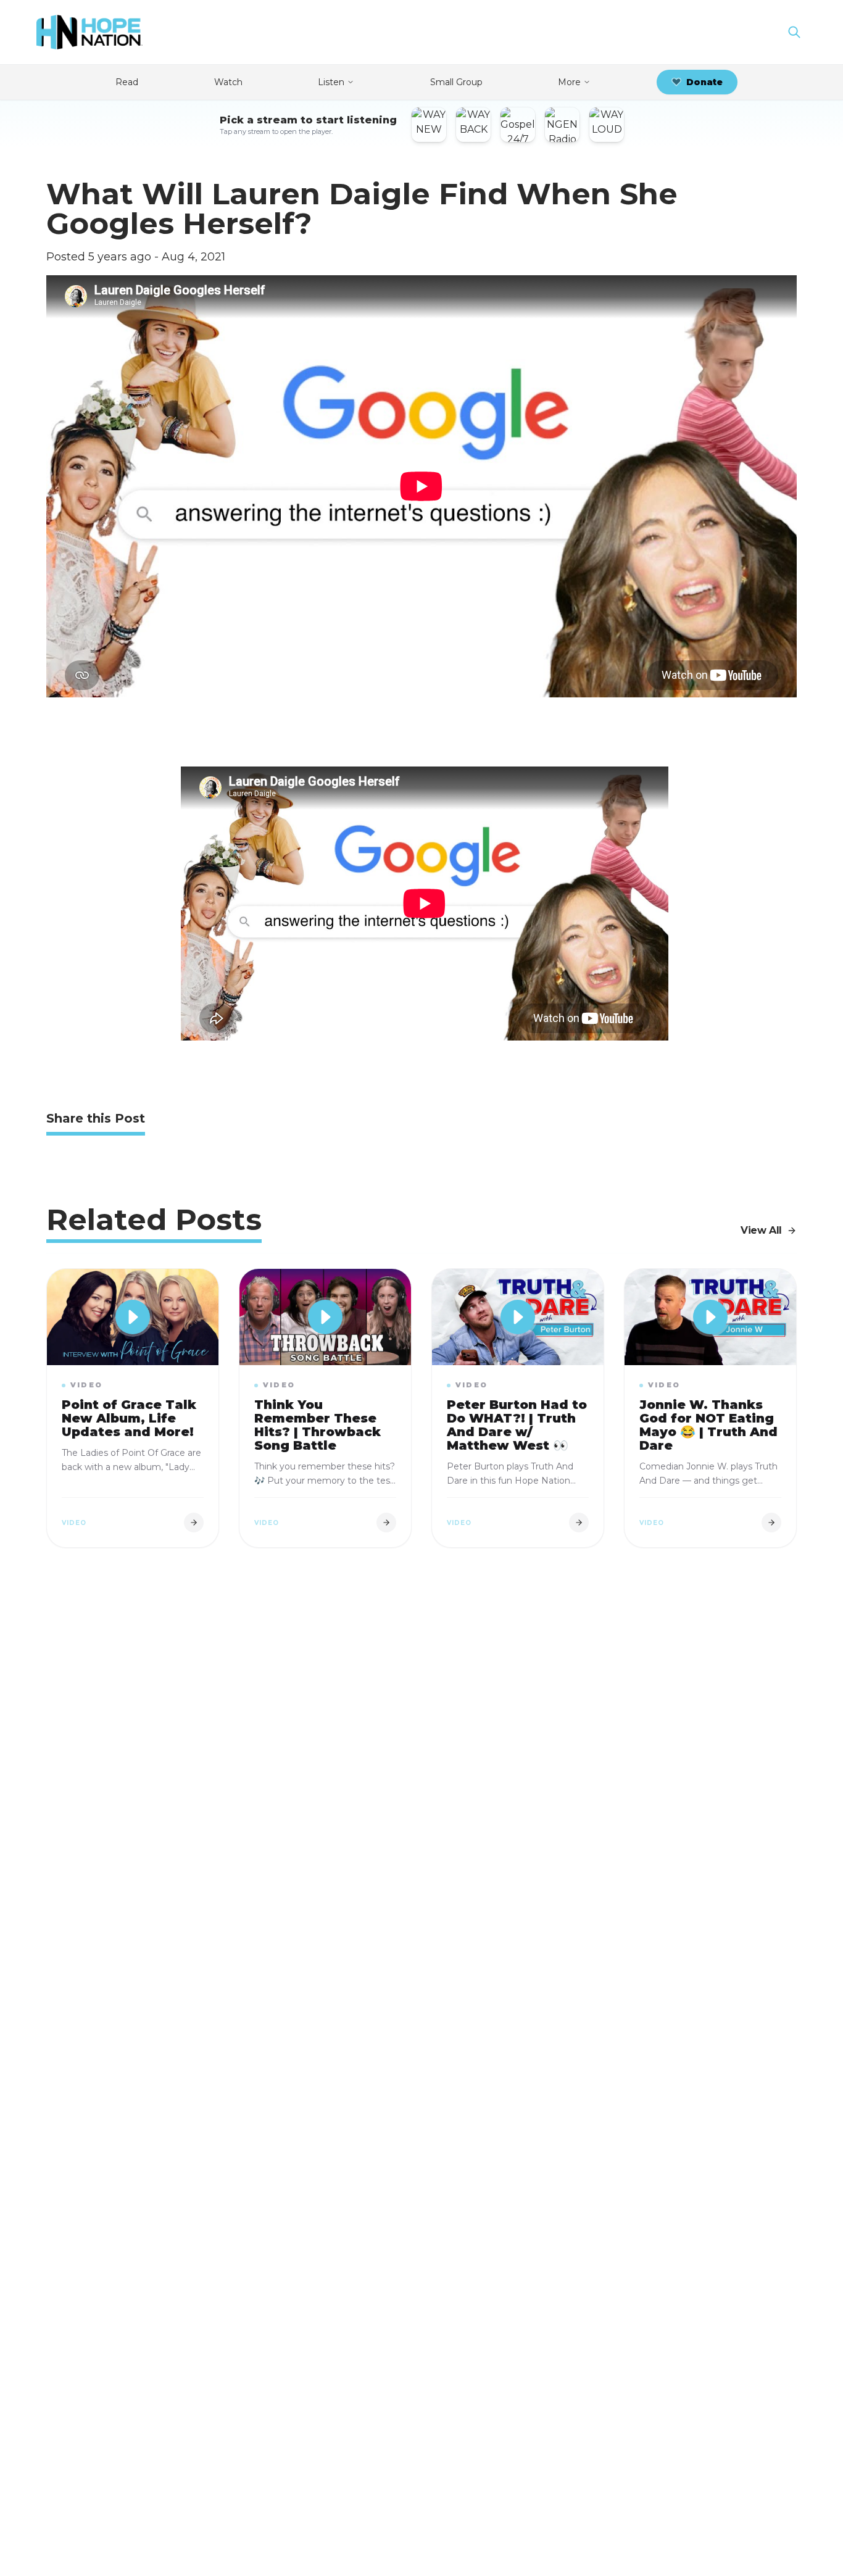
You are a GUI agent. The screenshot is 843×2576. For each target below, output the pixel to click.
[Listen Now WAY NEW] (429, 125)
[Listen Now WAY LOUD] (607, 125)
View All (761, 1230)
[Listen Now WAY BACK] (473, 125)
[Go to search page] (794, 32)
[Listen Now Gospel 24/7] (518, 125)
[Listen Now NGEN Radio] (562, 125)
